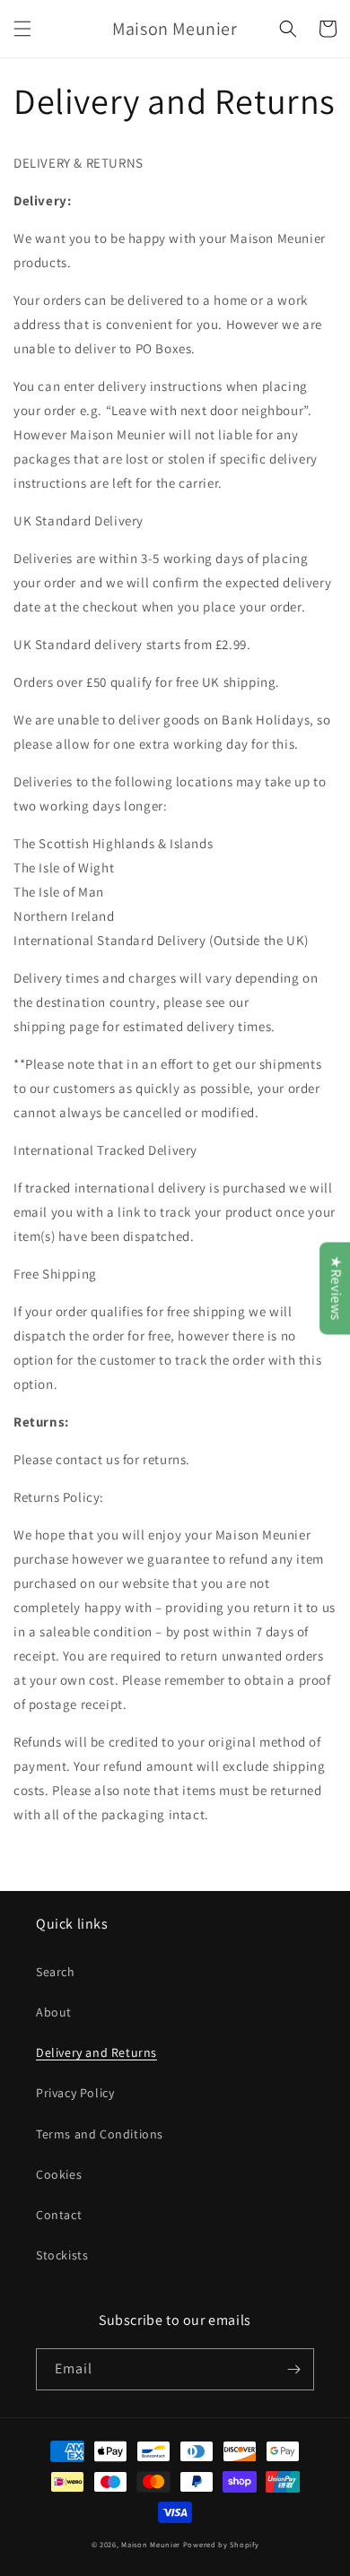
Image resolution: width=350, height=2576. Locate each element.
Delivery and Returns (96, 2052)
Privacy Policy (75, 2093)
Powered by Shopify (221, 2544)
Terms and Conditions (100, 2134)
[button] (22, 29)
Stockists (62, 2255)
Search (56, 1972)
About (54, 2012)
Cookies (59, 2174)
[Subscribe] (293, 2369)
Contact (59, 2215)
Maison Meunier (151, 2544)
